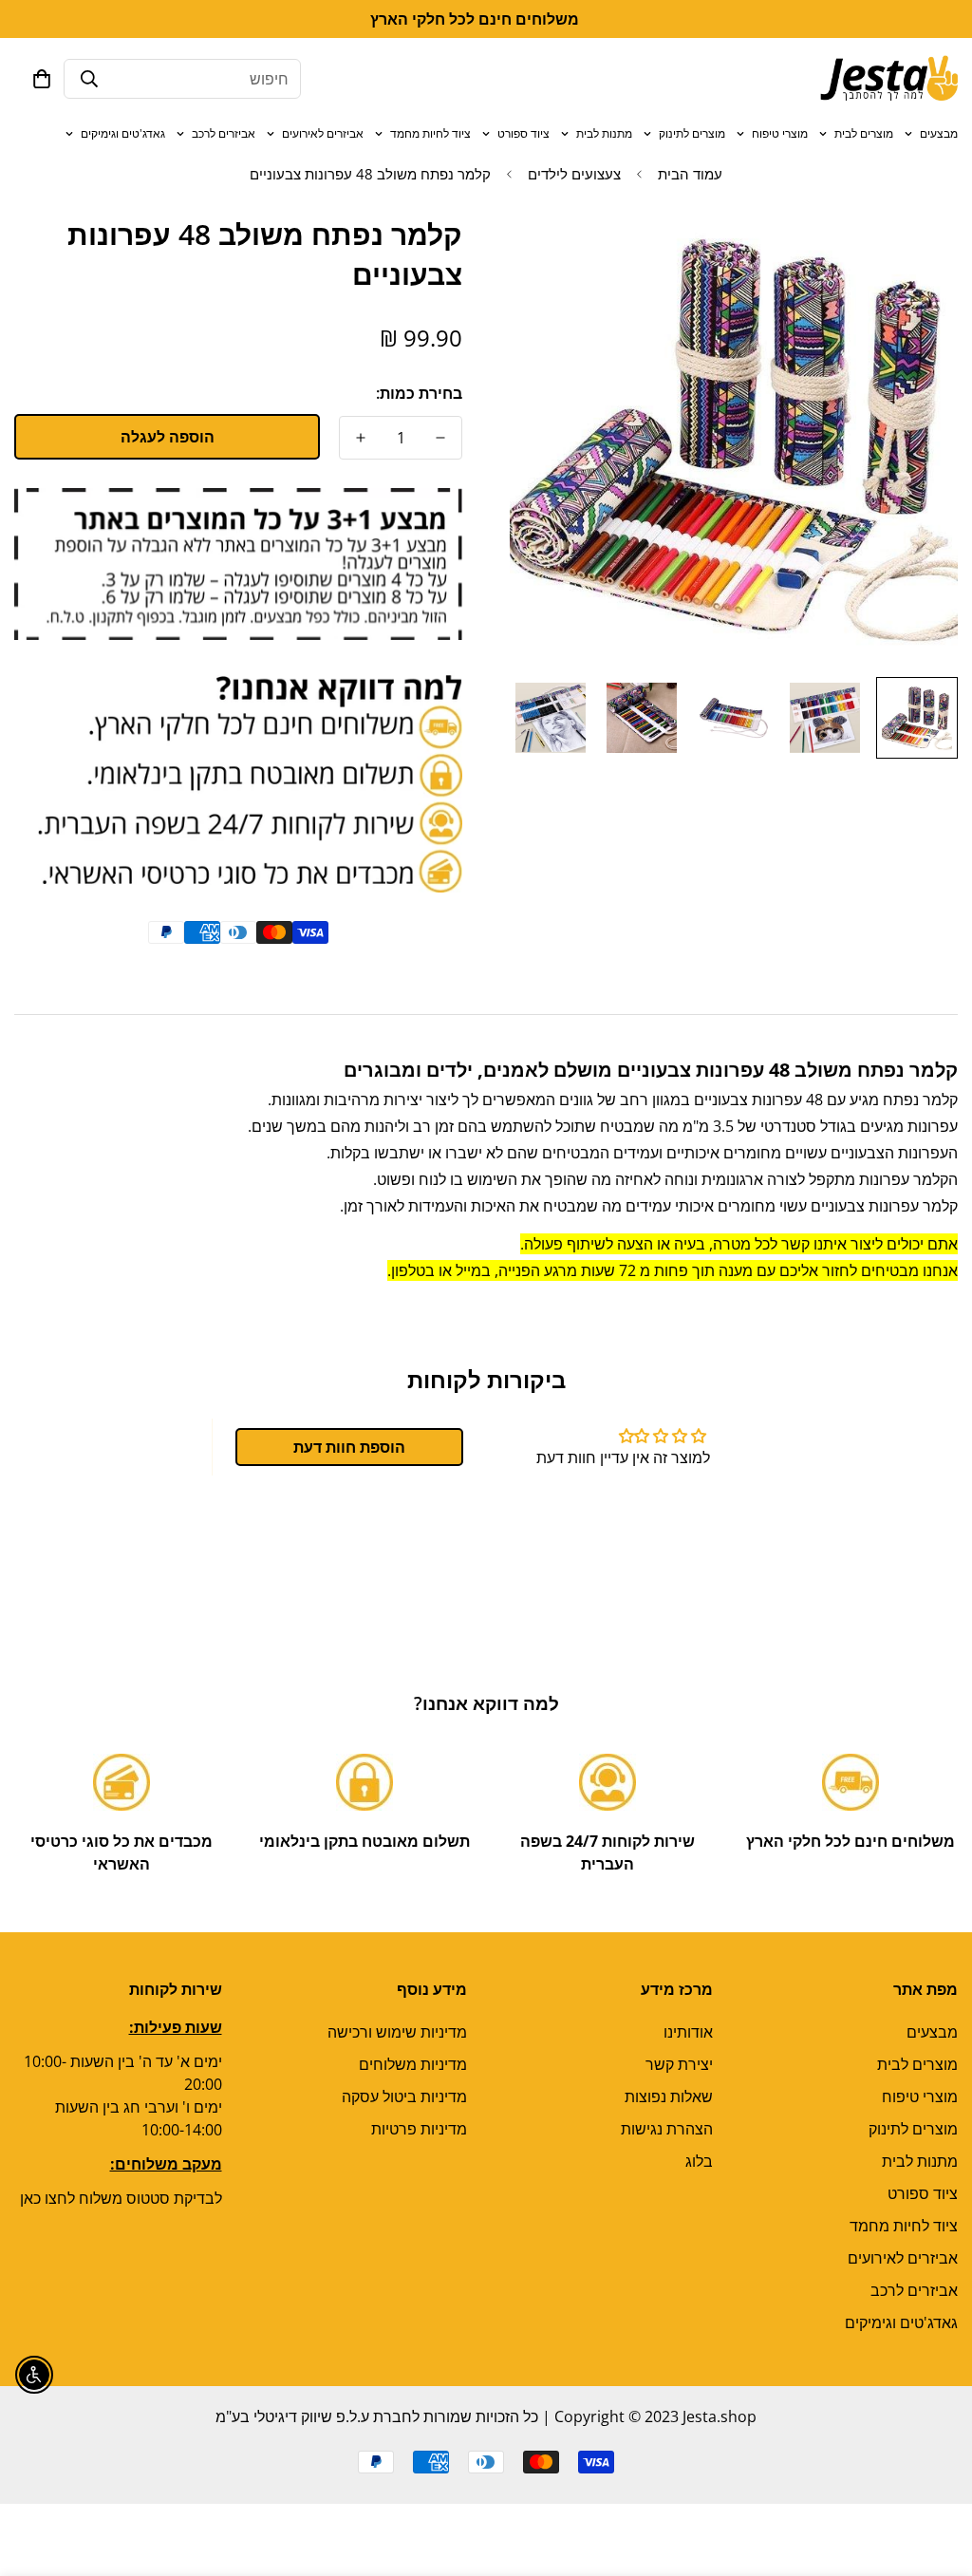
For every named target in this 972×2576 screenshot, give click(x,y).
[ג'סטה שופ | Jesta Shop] (889, 79)
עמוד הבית (690, 174)
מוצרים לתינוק (692, 133)
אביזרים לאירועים (323, 133)
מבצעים (939, 133)
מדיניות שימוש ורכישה (397, 2032)
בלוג (699, 2161)
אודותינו (688, 2032)
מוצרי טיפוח (780, 133)
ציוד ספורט (523, 133)
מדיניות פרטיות (419, 2129)
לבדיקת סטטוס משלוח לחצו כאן (121, 2198)
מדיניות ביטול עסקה (404, 2097)
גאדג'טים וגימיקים (123, 133)
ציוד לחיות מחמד (430, 133)
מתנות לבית (604, 133)
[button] (42, 79)
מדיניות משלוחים (413, 2064)
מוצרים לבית (864, 133)
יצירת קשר (679, 2064)
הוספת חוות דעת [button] (349, 1447)
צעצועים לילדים (574, 174)
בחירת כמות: (419, 393)
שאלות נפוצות (669, 2097)
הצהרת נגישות (667, 2129)
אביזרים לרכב (224, 133)
